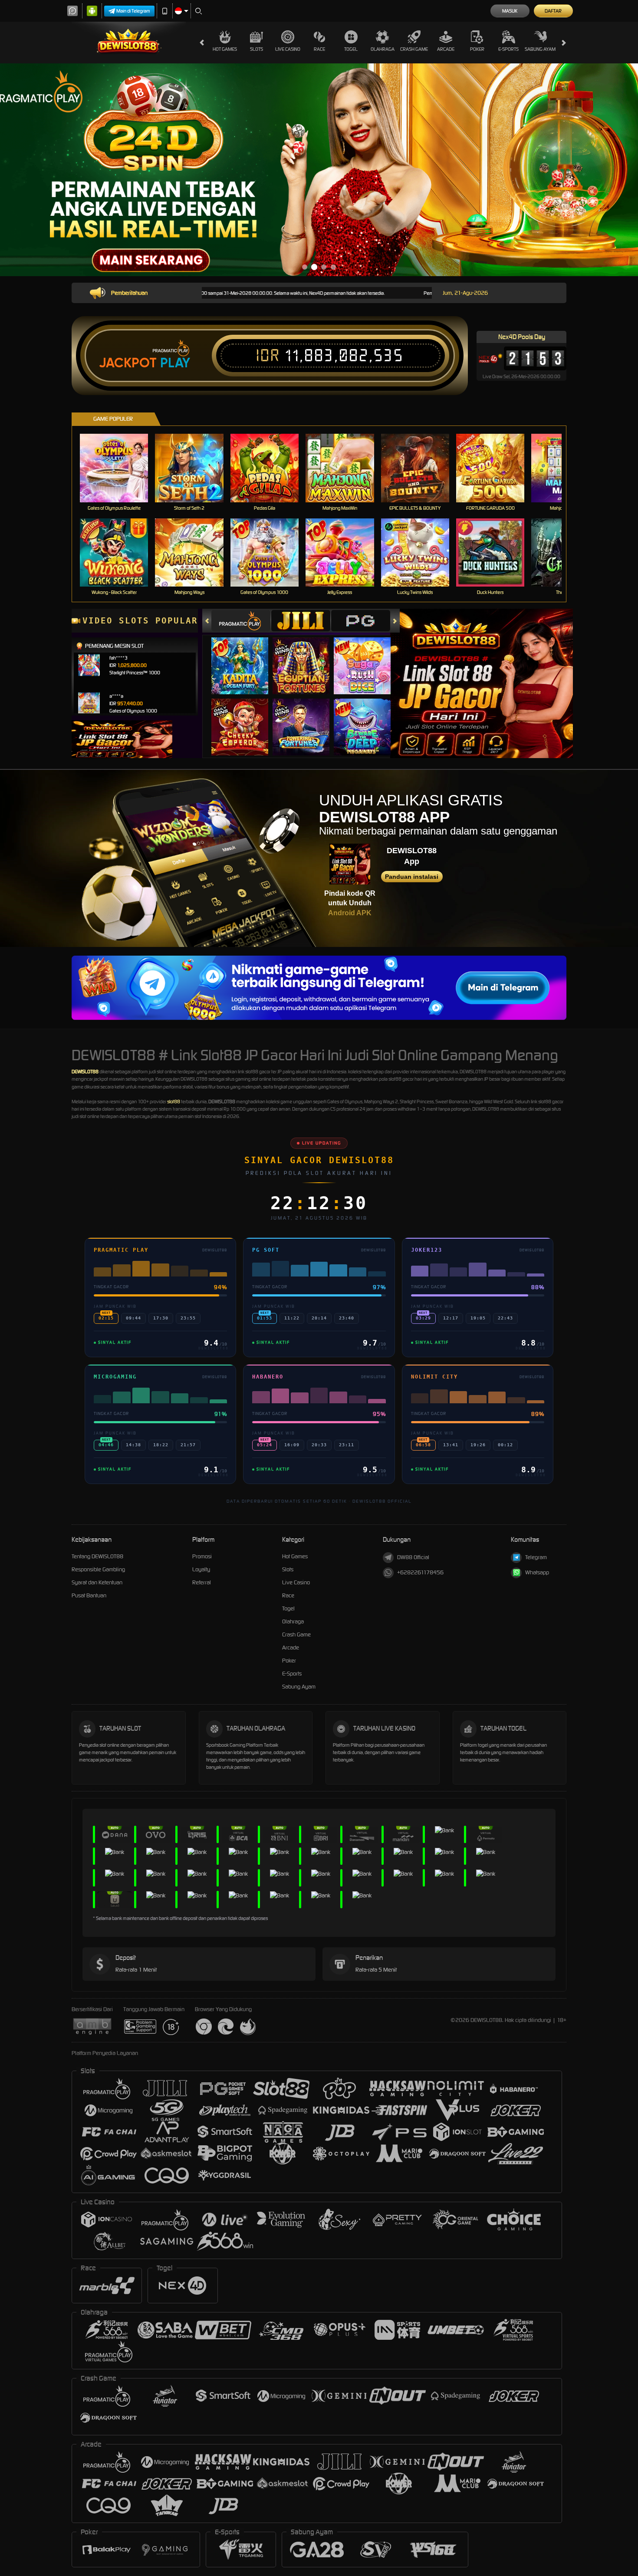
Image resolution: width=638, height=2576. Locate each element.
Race (319, 49)
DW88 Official (413, 1557)
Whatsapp (537, 1572)
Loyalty (201, 1569)
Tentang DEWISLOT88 (97, 1556)
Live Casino (288, 49)
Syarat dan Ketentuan (97, 1582)
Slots (257, 49)
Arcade (446, 49)
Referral (202, 1582)
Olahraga (383, 49)
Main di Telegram (133, 11)
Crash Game (414, 49)
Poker (477, 49)
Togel (351, 49)
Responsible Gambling (98, 1569)
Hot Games (225, 49)
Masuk (510, 11)
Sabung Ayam (540, 49)
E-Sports (508, 49)
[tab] (241, 621)
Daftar (553, 11)
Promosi (202, 1556)
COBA (245, 657)
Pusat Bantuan (89, 1595)
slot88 (174, 1102)
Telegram (536, 1557)
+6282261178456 (420, 1572)
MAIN (120, 468)
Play (175, 363)
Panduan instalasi (412, 877)
